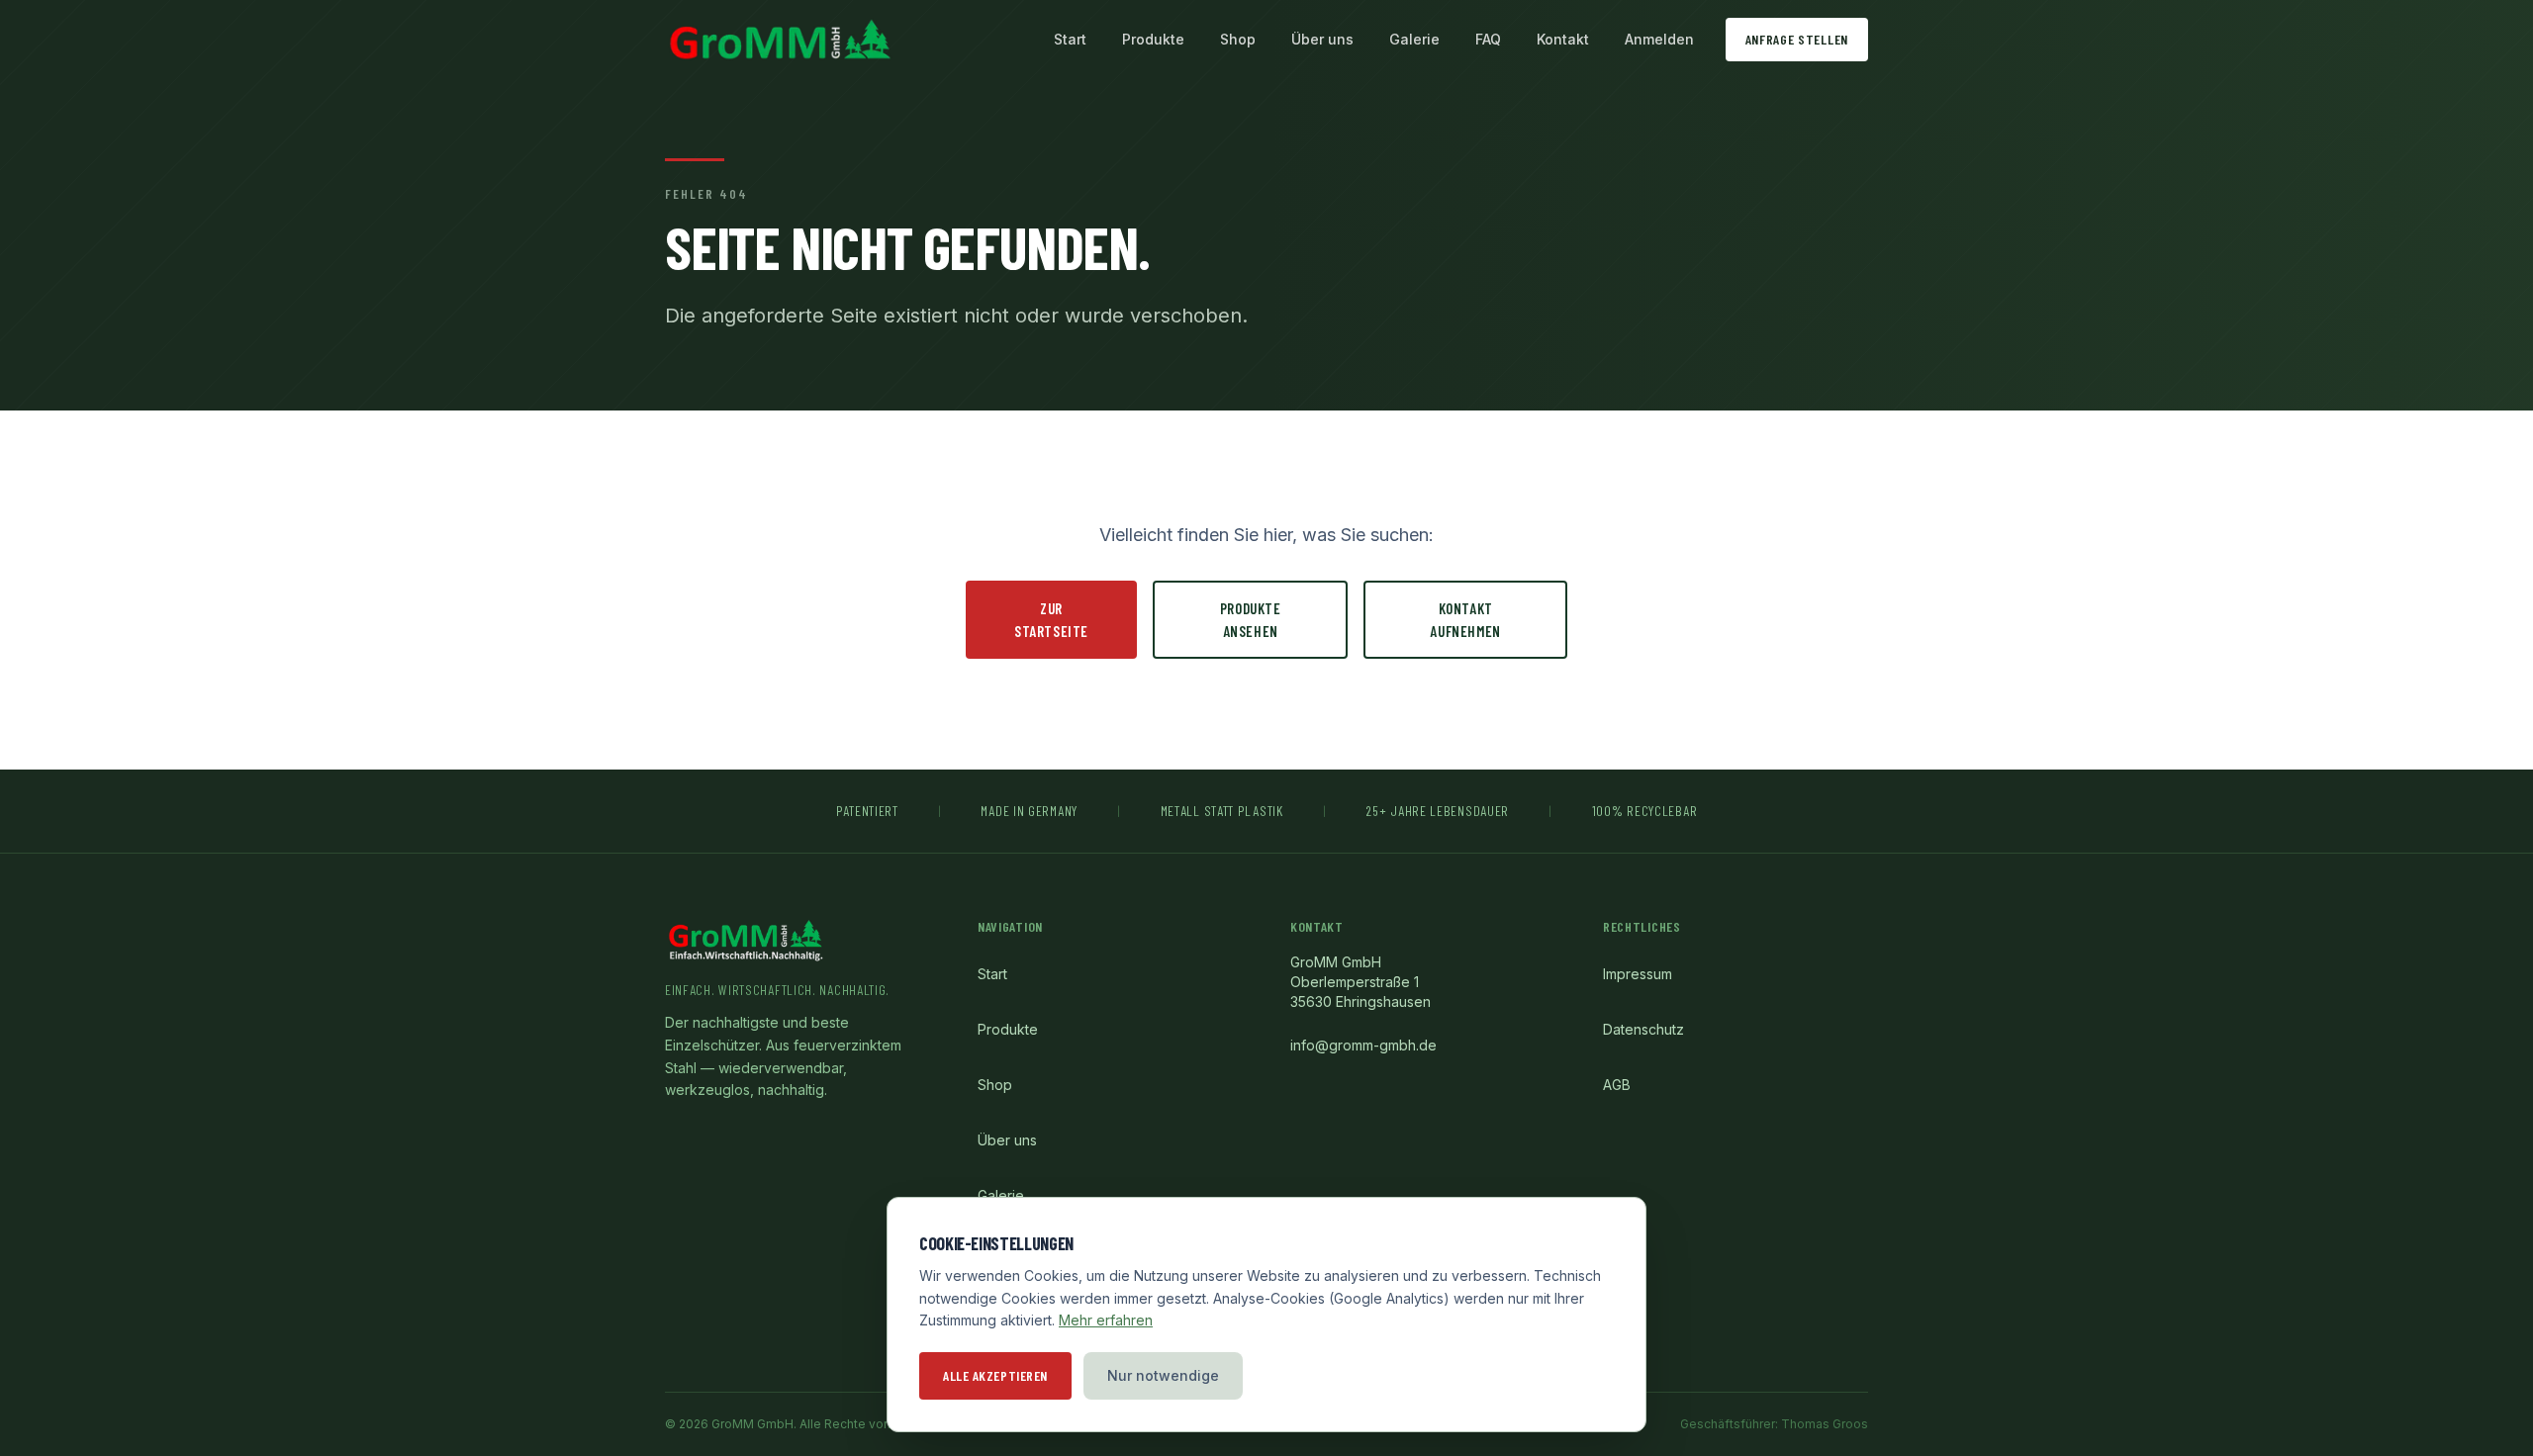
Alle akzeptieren (995, 1375)
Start (1070, 39)
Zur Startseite (1051, 620)
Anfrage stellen (1797, 39)
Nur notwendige (1163, 1375)
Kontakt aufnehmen (1465, 620)
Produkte (1153, 39)
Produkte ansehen (1251, 620)
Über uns (1322, 39)
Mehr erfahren (1106, 1320)
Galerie (1414, 39)
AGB (1617, 1085)
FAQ (1488, 39)
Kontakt (1563, 39)
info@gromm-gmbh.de (1363, 1045)
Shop (1238, 39)
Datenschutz (1643, 1029)
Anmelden (1659, 39)
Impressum (1638, 974)
